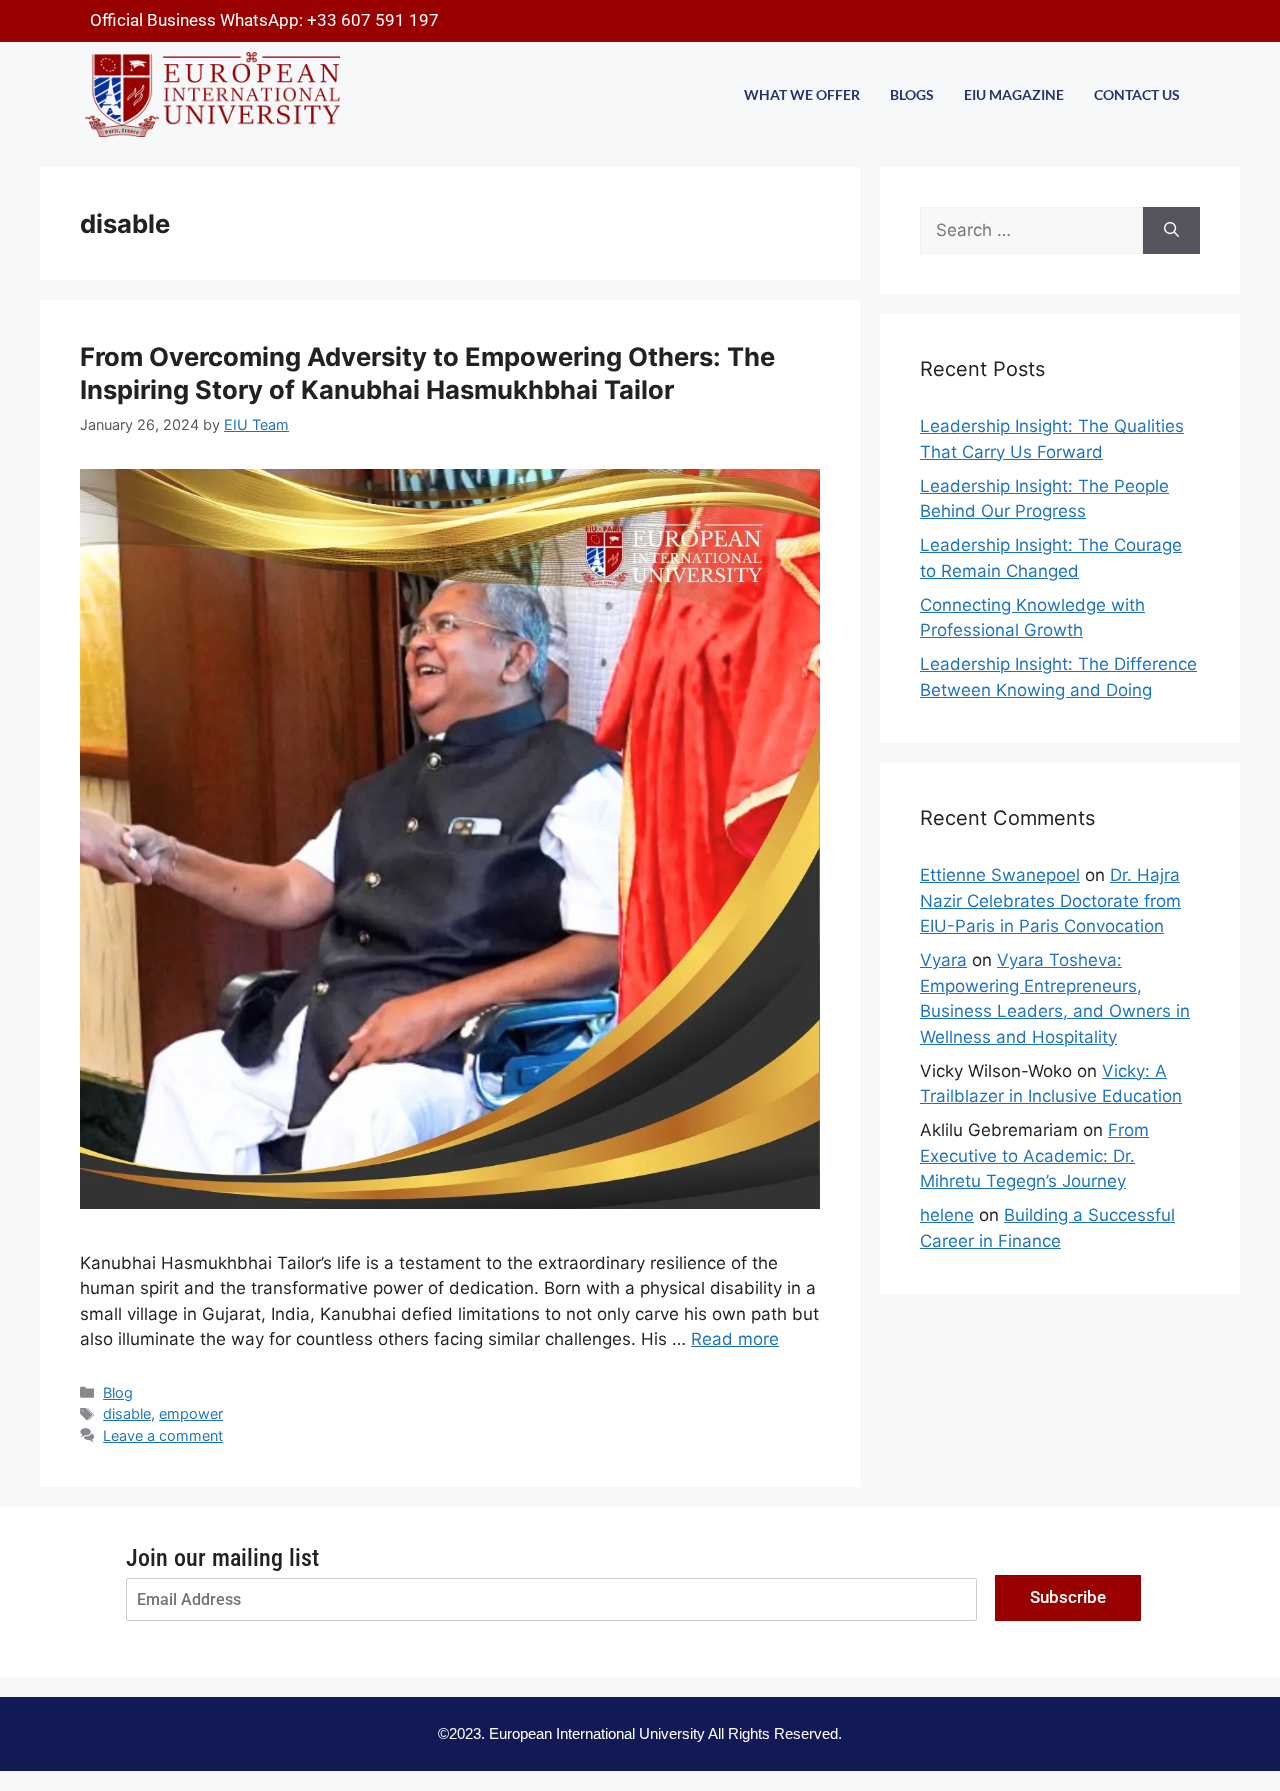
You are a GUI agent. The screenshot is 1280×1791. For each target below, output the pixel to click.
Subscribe (1068, 1597)
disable (127, 1413)
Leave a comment (163, 1435)
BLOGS (912, 94)
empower (191, 1413)
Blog (118, 1392)
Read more (735, 1339)
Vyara (943, 960)
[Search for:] (1031, 231)
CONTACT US (1137, 94)
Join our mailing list (222, 1558)
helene (947, 1215)
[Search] (1171, 231)
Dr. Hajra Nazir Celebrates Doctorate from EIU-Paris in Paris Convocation (1050, 900)
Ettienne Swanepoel (1000, 875)
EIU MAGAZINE (1014, 94)
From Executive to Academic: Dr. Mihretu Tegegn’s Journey (1034, 1155)
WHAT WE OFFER (802, 94)
